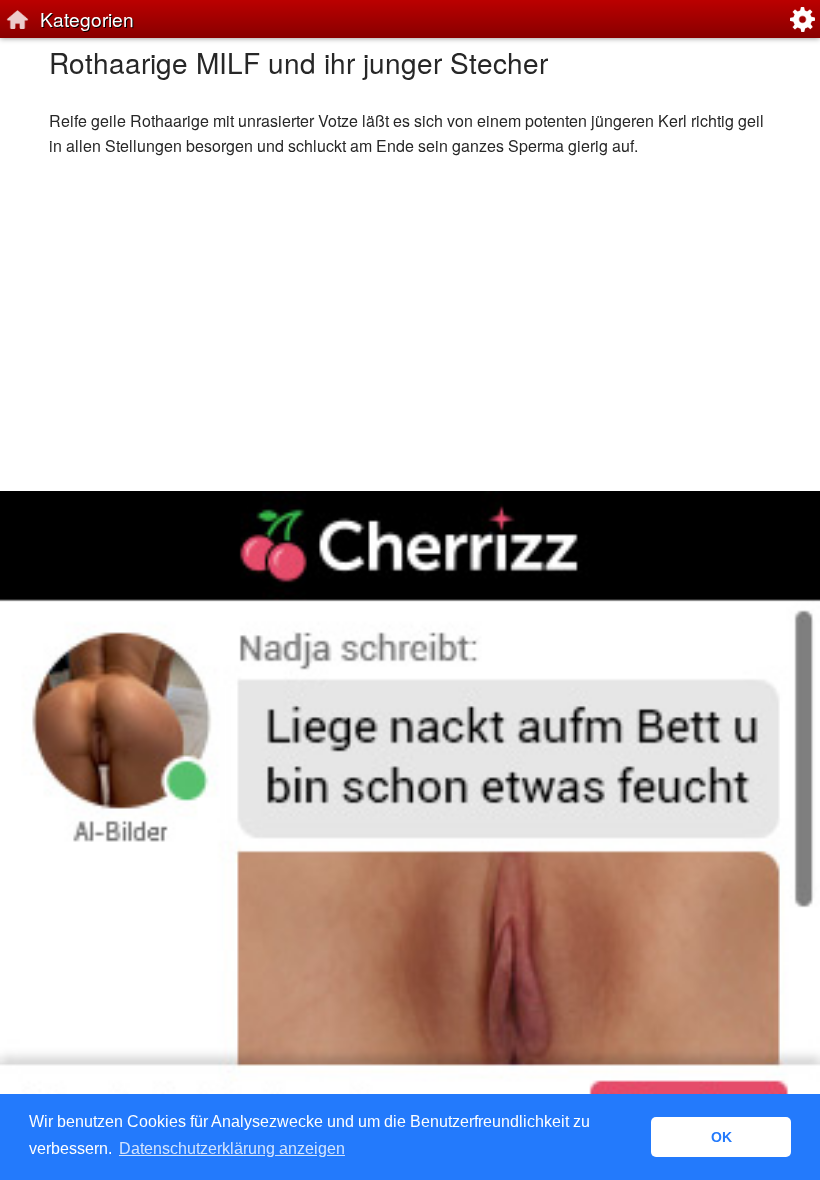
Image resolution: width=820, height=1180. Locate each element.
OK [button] (721, 1137)
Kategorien (87, 18)
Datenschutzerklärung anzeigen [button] (232, 1148)
